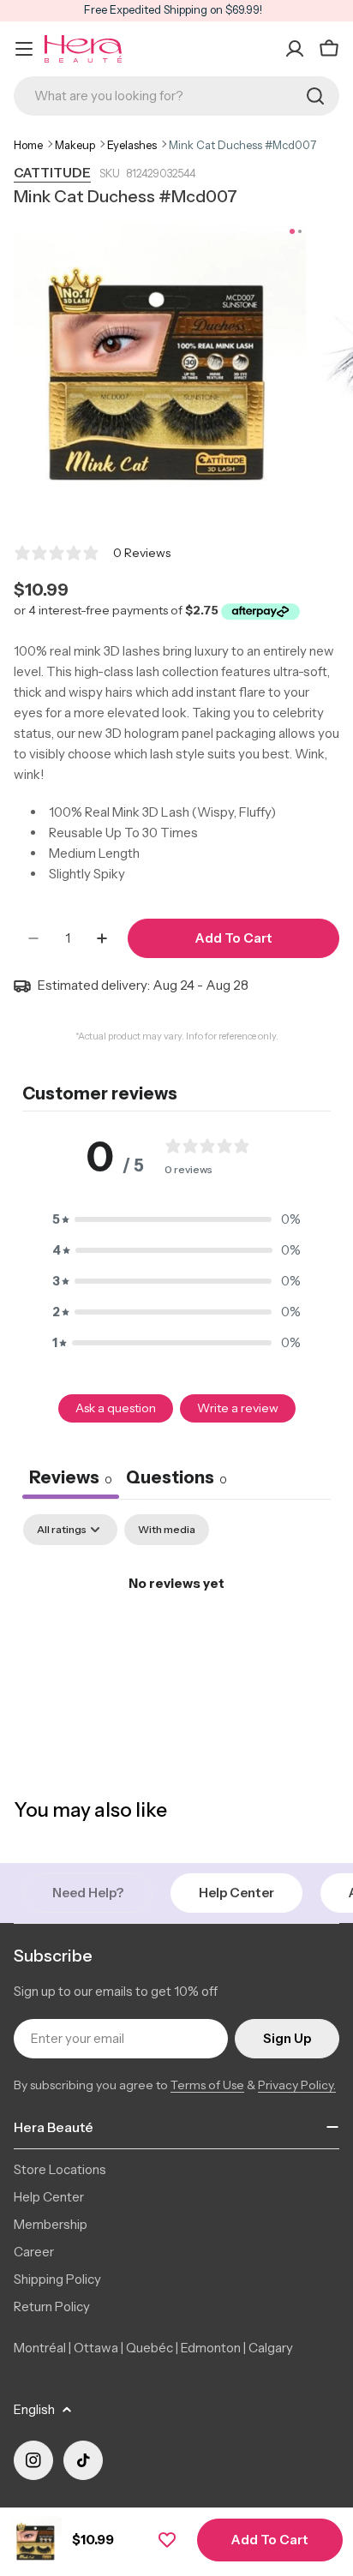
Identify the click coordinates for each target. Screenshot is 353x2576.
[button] (176, 1219)
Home (28, 145)
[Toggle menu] (24, 49)
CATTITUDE (52, 173)
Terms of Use (207, 2085)
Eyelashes (132, 145)
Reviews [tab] (71, 1477)
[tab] (176, 1480)
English (34, 2409)
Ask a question (116, 1408)
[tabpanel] (176, 1641)
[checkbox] (167, 1530)
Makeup (75, 145)
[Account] (295, 49)
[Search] (315, 96)
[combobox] (176, 96)
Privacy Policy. (297, 2085)
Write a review (238, 1408)
